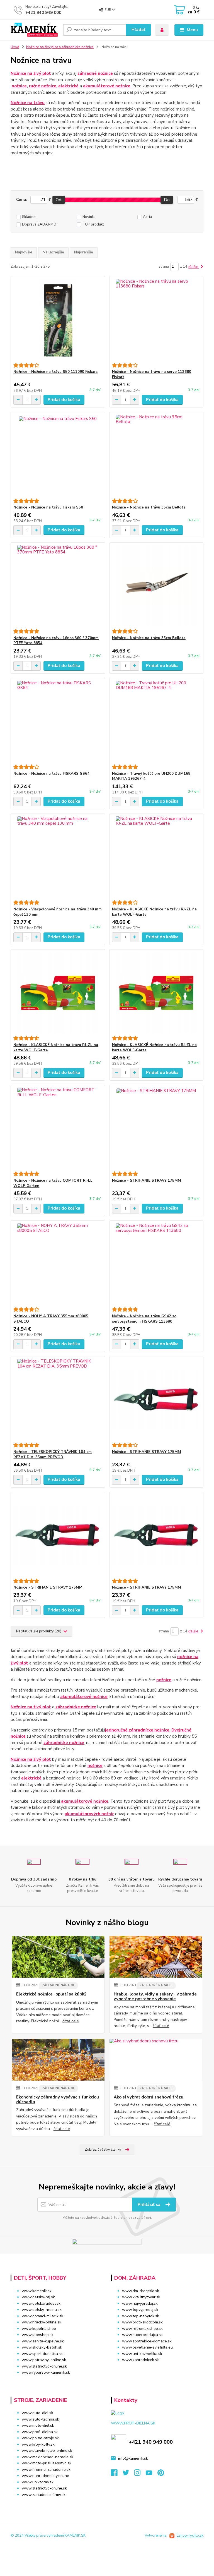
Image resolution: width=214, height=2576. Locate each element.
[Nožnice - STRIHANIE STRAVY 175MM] (156, 1128)
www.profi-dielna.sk (40, 2432)
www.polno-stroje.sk (40, 2438)
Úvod (15, 47)
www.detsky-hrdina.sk (42, 2310)
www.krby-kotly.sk (38, 2444)
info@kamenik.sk (133, 2458)
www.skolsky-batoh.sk (42, 2347)
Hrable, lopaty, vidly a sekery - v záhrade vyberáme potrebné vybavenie (155, 1997)
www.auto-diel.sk (37, 2413)
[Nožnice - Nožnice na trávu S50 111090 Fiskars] (58, 320)
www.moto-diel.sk (38, 2425)
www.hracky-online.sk (42, 2322)
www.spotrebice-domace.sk (147, 2341)
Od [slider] (59, 200)
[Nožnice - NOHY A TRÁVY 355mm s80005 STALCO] (58, 1264)
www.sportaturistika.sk (42, 2354)
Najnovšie (24, 252)
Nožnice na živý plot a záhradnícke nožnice (60, 47)
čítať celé (71, 2021)
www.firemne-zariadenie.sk (46, 2470)
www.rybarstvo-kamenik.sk (46, 2372)
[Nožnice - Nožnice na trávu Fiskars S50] (58, 455)
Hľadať (138, 30)
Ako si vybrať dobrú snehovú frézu (149, 2097)
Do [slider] (167, 200)
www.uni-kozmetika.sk (142, 2354)
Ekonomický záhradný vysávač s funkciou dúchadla (58, 2100)
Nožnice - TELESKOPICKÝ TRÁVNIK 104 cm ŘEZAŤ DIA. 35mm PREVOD (53, 1454)
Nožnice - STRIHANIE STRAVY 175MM (147, 1181)
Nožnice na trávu (28, 103)
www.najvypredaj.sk (140, 2303)
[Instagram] (140, 2474)
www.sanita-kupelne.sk (43, 2341)
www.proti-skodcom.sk (142, 2322)
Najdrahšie (84, 252)
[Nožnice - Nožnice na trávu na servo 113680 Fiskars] (156, 320)
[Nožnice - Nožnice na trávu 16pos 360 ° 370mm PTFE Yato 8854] (58, 586)
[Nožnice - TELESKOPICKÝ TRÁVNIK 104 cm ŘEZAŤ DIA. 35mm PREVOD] (58, 1399)
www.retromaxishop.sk (142, 2329)
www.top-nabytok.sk (141, 2316)
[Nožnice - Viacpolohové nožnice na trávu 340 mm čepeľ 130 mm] (58, 857)
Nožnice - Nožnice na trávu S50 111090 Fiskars (55, 372)
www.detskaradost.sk (41, 2303)
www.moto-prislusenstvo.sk (47, 2463)
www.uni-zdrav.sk (38, 2482)
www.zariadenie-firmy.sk (44, 2495)
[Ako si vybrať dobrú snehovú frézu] (156, 2060)
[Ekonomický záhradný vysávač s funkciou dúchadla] (58, 2060)
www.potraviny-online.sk (44, 2360)
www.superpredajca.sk (142, 2335)
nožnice (19, 86)
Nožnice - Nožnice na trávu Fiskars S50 (48, 507)
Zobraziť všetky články (103, 2150)
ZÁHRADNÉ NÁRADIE (59, 1985)
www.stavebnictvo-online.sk (47, 2451)
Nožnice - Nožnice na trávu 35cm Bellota (149, 507)
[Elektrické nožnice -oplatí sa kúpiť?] (58, 1957)
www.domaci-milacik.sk (42, 2316)
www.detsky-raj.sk (38, 2297)
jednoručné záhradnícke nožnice (137, 1730)
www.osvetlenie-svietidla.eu (147, 2347)
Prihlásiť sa (150, 2205)
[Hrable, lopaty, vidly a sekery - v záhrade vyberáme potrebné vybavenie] (156, 1957)
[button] (157, 2371)
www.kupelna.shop (39, 2329)
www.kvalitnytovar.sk (141, 2297)
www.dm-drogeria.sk (141, 2291)
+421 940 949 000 (43, 13)
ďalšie (194, 267)
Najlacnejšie (53, 252)
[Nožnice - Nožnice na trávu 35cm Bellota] (156, 455)
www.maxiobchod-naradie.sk (48, 2457)
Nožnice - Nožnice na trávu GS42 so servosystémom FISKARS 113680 (144, 1319)
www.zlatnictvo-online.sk (44, 2366)
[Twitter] (128, 2474)
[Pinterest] (161, 2474)
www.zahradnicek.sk (140, 2360)
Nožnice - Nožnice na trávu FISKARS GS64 (51, 774)
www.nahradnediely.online (45, 2476)
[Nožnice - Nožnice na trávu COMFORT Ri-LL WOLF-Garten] (58, 1128)
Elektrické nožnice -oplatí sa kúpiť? (51, 1994)
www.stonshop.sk (38, 2335)
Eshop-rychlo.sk (190, 2536)
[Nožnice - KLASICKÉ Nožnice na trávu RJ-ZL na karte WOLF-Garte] (156, 857)
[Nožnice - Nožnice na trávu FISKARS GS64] (58, 721)
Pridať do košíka (64, 400)
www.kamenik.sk (37, 2291)
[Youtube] (152, 2474)
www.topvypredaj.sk (140, 2310)
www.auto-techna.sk (40, 2419)
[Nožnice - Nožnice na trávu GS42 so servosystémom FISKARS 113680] (156, 1264)
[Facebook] (117, 2474)
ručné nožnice (43, 86)
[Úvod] (35, 30)
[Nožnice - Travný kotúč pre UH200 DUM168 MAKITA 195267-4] (156, 721)
